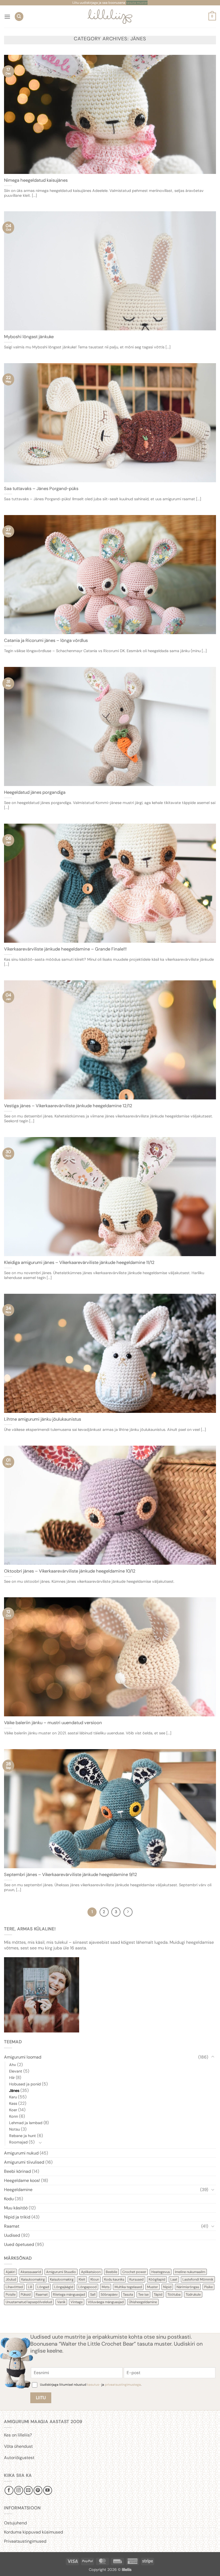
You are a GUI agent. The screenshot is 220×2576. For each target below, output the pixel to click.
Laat (174, 2279)
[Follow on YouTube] (48, 2490)
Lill (30, 2287)
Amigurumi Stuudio (61, 2272)
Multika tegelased (128, 2287)
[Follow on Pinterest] (38, 2490)
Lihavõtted (14, 2287)
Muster (153, 2287)
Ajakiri (10, 2272)
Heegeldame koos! (22, 2180)
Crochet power (134, 2272)
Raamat (12, 2226)
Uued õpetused (19, 2244)
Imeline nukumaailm (190, 2272)
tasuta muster (137, 3)
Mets (106, 2287)
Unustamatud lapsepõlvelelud (29, 2302)
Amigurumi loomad (23, 2057)
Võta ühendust (18, 2446)
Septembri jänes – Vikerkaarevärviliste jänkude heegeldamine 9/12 (71, 1875)
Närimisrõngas (188, 2287)
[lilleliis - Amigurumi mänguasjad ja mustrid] (110, 17)
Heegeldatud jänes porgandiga (35, 792)
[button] (7, 17)
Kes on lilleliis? (18, 2435)
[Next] (128, 1912)
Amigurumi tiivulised (24, 2162)
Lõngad (43, 2287)
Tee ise (143, 2294)
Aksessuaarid (31, 2272)
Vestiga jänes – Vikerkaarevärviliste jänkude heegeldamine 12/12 (68, 1106)
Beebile (111, 2272)
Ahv (13, 2065)
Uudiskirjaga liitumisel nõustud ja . (91, 2385)
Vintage (77, 2302)
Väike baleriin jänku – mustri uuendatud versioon (53, 1723)
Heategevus (161, 2272)
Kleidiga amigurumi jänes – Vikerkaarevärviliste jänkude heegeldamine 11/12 (79, 1262)
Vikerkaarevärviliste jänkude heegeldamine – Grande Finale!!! (65, 949)
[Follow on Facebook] (9, 2490)
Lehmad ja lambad (26, 2123)
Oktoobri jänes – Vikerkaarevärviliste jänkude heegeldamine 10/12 (70, 1571)
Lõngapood (87, 2287)
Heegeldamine (18, 2190)
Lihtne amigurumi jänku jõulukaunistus (43, 1419)
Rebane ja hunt (23, 2136)
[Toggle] (213, 2057)
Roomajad (18, 2142)
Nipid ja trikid (17, 2217)
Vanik (61, 2302)
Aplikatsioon (91, 2272)
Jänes (14, 2091)
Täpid (158, 2294)
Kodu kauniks (114, 2279)
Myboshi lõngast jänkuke (29, 337)
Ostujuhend (15, 2523)
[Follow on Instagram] (19, 2490)
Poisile (11, 2294)
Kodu (9, 2199)
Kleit (82, 2279)
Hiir (12, 2078)
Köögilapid (157, 2279)
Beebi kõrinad (17, 2171)
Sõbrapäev (109, 2294)
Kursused (136, 2279)
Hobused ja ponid (25, 2084)
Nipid (167, 2287)
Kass (13, 2103)
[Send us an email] (28, 2490)
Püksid (26, 2294)
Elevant (16, 2071)
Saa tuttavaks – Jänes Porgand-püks (41, 489)
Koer (13, 2110)
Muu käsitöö (16, 2208)
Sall (93, 2294)
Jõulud (11, 2279)
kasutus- (94, 2385)
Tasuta (128, 2294)
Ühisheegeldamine (143, 2302)
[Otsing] (19, 17)
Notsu (14, 2129)
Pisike (208, 2287)
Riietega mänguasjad (69, 2294)
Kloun (95, 2279)
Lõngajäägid (64, 2287)
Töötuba (174, 2294)
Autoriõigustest (19, 2458)
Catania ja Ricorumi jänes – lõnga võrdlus (46, 640)
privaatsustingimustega (123, 2385)
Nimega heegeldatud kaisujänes (36, 180)
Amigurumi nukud (21, 2153)
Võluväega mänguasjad (106, 2302)
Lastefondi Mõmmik (198, 2279)
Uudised (12, 2235)
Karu (13, 2097)
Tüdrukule (193, 2294)
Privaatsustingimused (25, 2541)
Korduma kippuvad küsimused (34, 2532)
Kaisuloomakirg (33, 2279)
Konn (14, 2116)
